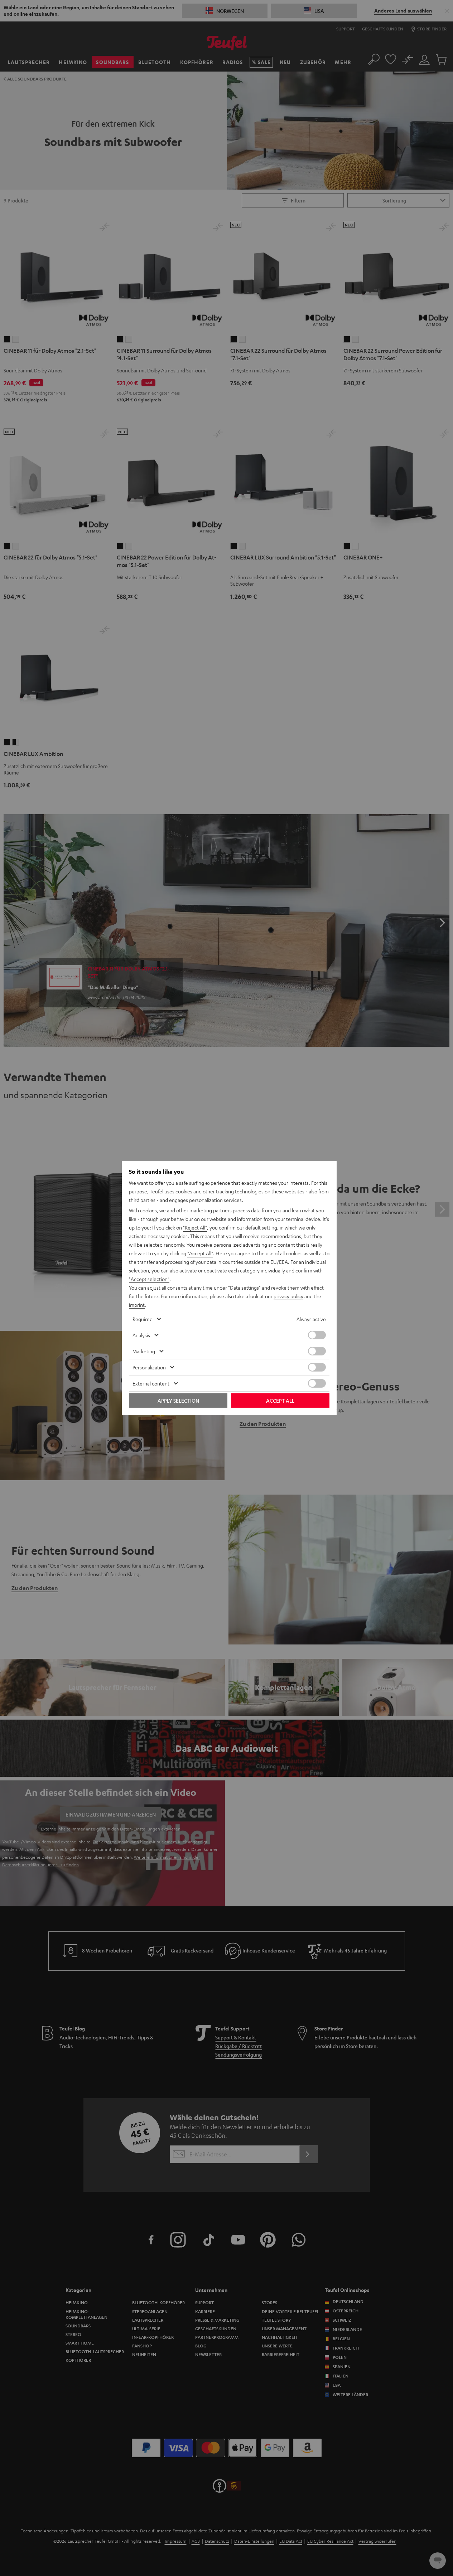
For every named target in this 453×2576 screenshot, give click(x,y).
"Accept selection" (149, 1279)
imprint (137, 1305)
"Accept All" (200, 1253)
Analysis (141, 1335)
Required (143, 1319)
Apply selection (178, 1401)
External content (151, 1383)
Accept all (280, 1401)
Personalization (149, 1367)
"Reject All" (195, 1227)
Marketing (144, 1351)
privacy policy (288, 1296)
